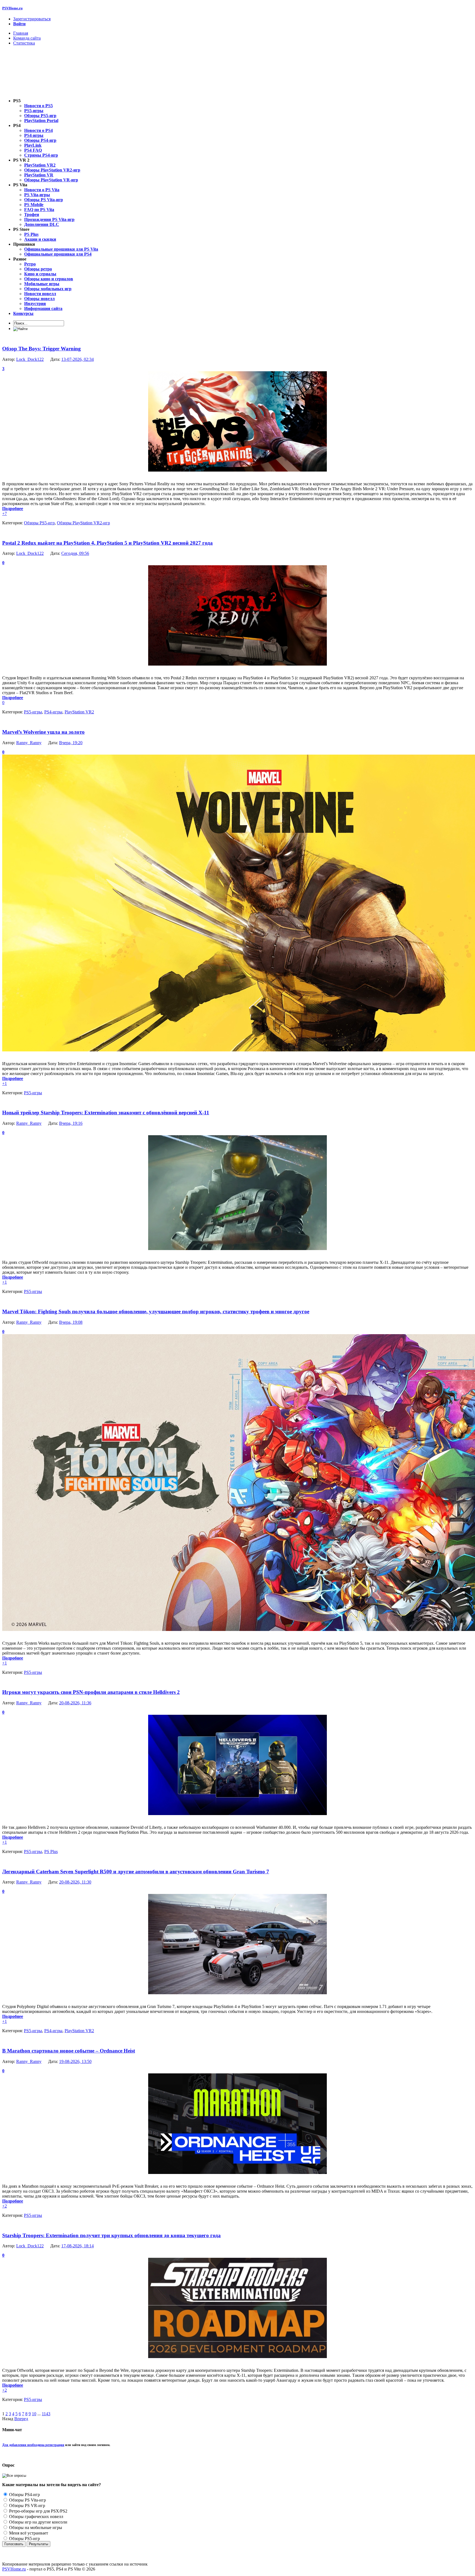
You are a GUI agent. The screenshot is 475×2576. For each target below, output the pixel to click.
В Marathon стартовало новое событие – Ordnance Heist (69, 2051)
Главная (21, 33)
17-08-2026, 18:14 (78, 2246)
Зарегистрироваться (32, 19)
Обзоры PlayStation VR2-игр (83, 523)
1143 (46, 2414)
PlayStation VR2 (79, 712)
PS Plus (51, 1851)
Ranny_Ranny (29, 743)
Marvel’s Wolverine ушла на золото (43, 732)
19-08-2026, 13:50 (75, 2061)
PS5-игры (33, 712)
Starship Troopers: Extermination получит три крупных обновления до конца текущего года (111, 2235)
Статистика (24, 43)
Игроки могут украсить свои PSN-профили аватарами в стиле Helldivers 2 (91, 1692)
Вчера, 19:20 (71, 743)
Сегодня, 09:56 (75, 553)
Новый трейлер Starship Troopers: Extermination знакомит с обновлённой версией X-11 (106, 1113)
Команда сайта (27, 38)
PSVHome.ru (12, 8)
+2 (5, 2206)
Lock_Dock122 (30, 359)
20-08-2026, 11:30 (75, 1882)
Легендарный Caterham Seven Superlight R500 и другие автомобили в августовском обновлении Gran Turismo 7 (136, 1872)
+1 (5, 1083)
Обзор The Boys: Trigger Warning (42, 349)
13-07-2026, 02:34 (78, 359)
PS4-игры (53, 712)
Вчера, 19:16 (71, 1123)
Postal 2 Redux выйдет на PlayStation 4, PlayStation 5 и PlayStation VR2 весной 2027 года (107, 543)
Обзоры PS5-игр (39, 523)
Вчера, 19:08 (71, 1322)
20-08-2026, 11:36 (75, 1703)
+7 (5, 513)
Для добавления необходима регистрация (33, 2445)
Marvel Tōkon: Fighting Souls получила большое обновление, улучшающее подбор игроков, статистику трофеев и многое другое (156, 1311)
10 (34, 2414)
